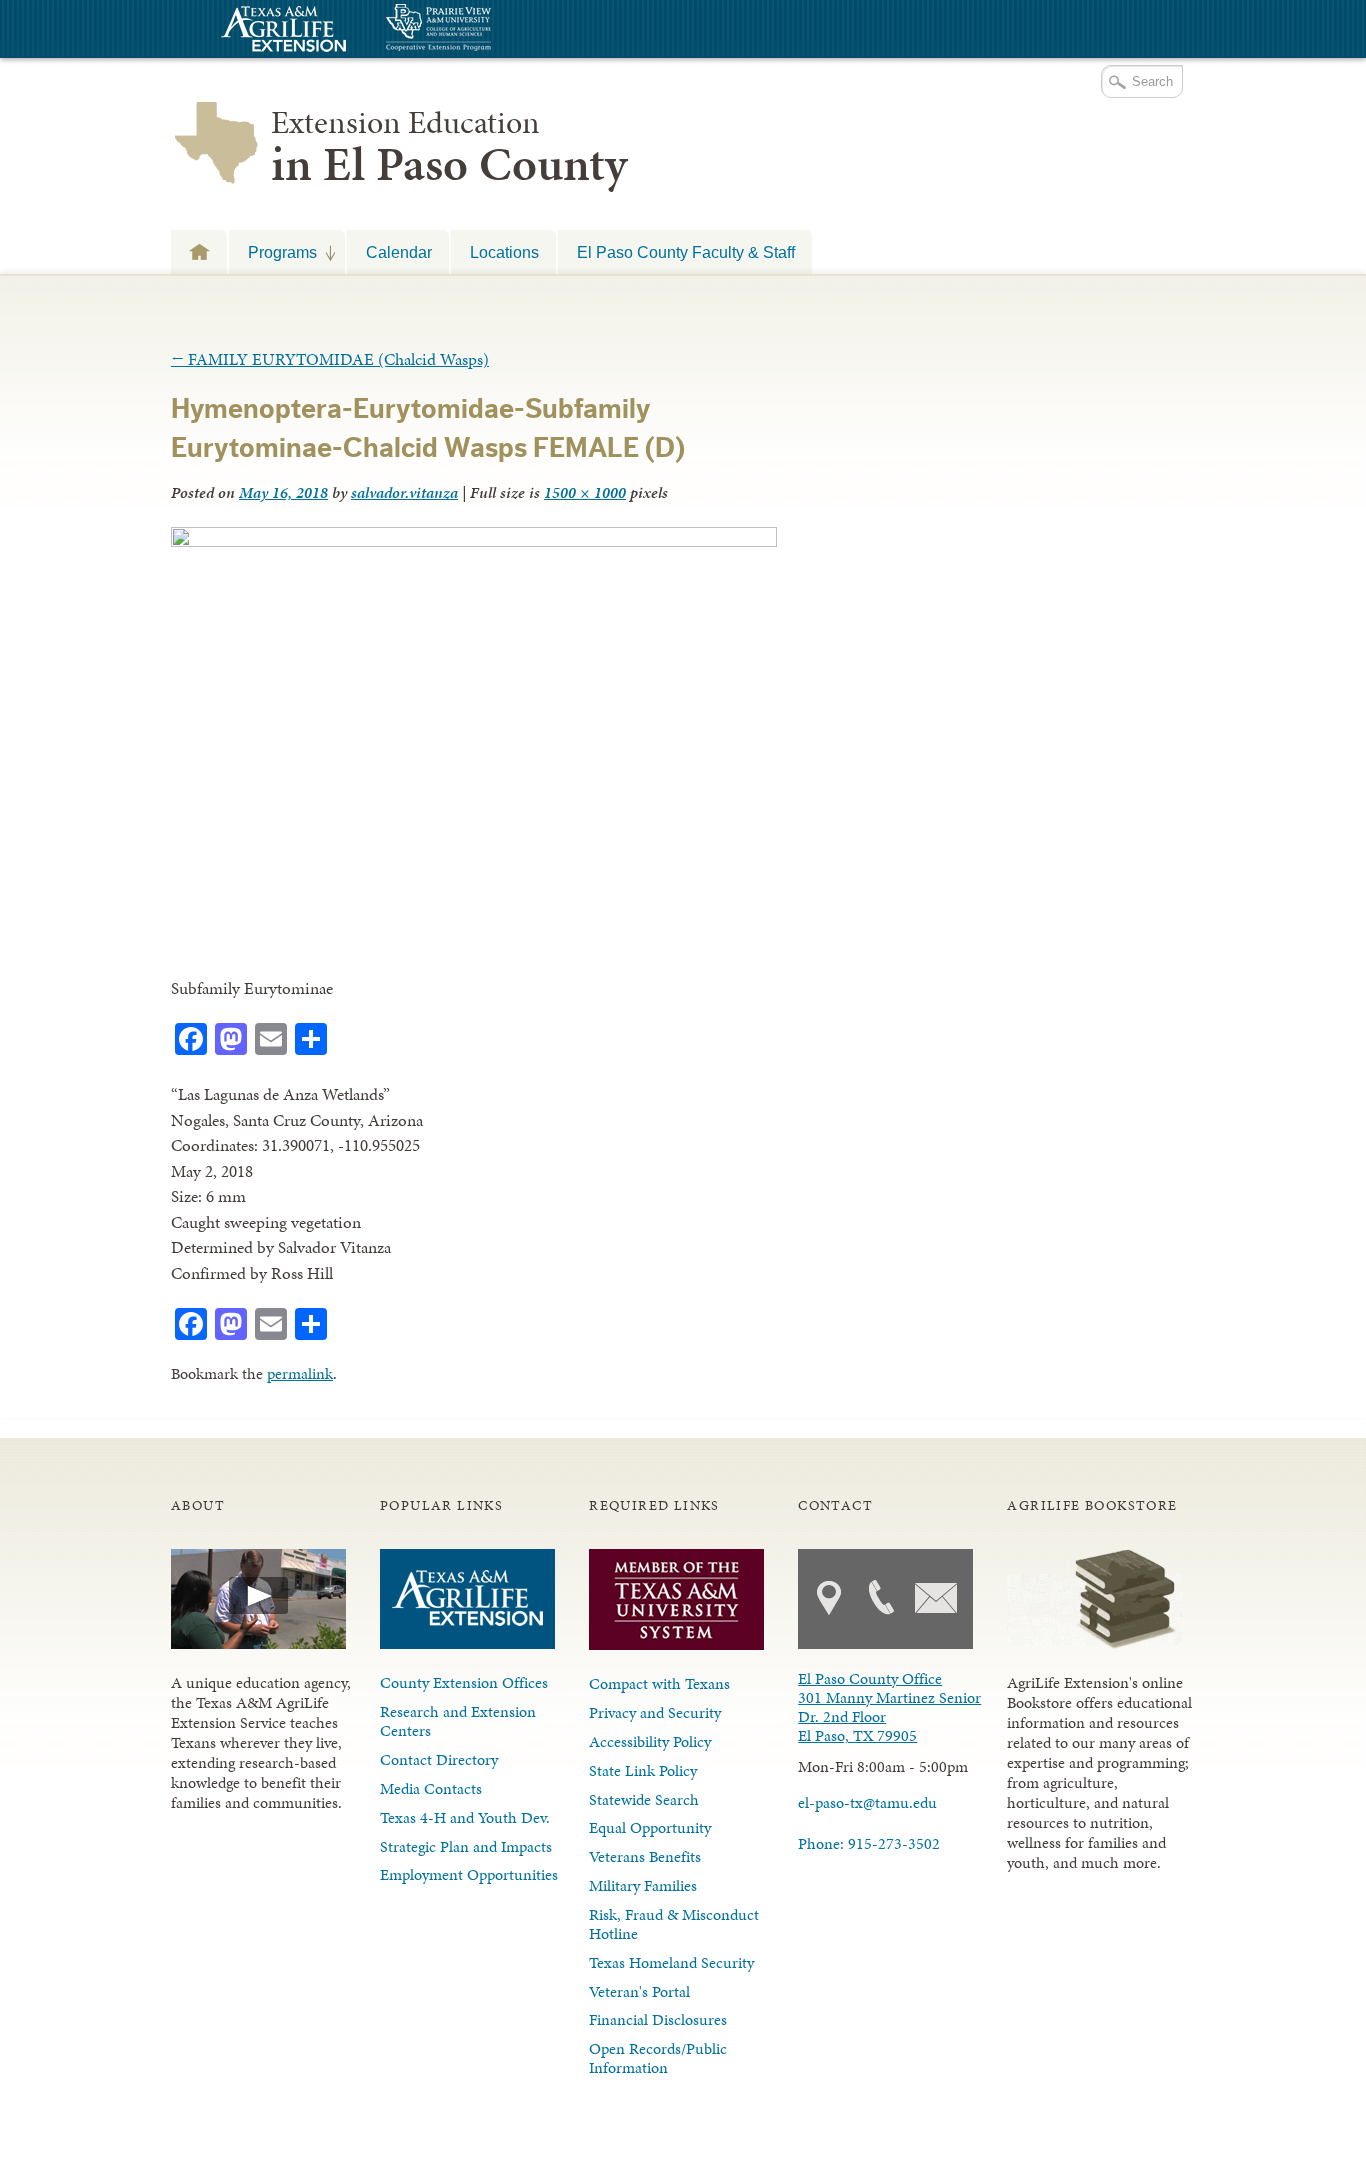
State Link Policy (643, 1770)
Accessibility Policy (650, 1741)
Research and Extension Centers (458, 1721)
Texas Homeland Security (671, 1962)
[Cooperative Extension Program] (493, 29)
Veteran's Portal (639, 1991)
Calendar (399, 252)
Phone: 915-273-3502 (869, 1843)
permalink (300, 1373)
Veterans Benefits (645, 1856)
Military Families (643, 1885)
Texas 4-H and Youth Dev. (465, 1817)
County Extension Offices (464, 1682)
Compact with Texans (659, 1683)
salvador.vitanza (404, 492)
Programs (273, 252)
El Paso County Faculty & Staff (686, 252)
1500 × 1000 (585, 492)
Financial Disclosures (658, 2019)
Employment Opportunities (469, 1874)
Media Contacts (431, 1788)
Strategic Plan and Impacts (466, 1846)
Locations (504, 252)
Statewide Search (644, 1799)
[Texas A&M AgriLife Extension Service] (281, 31)
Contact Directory (439, 1759)
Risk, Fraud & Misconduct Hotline (674, 1924)
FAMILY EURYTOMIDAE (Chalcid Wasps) (330, 359)
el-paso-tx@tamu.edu (867, 1802)
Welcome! (199, 251)
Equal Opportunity (650, 1827)
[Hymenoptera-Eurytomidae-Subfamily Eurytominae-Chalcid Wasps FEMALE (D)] (474, 541)
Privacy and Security (655, 1712)
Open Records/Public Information (658, 2058)
